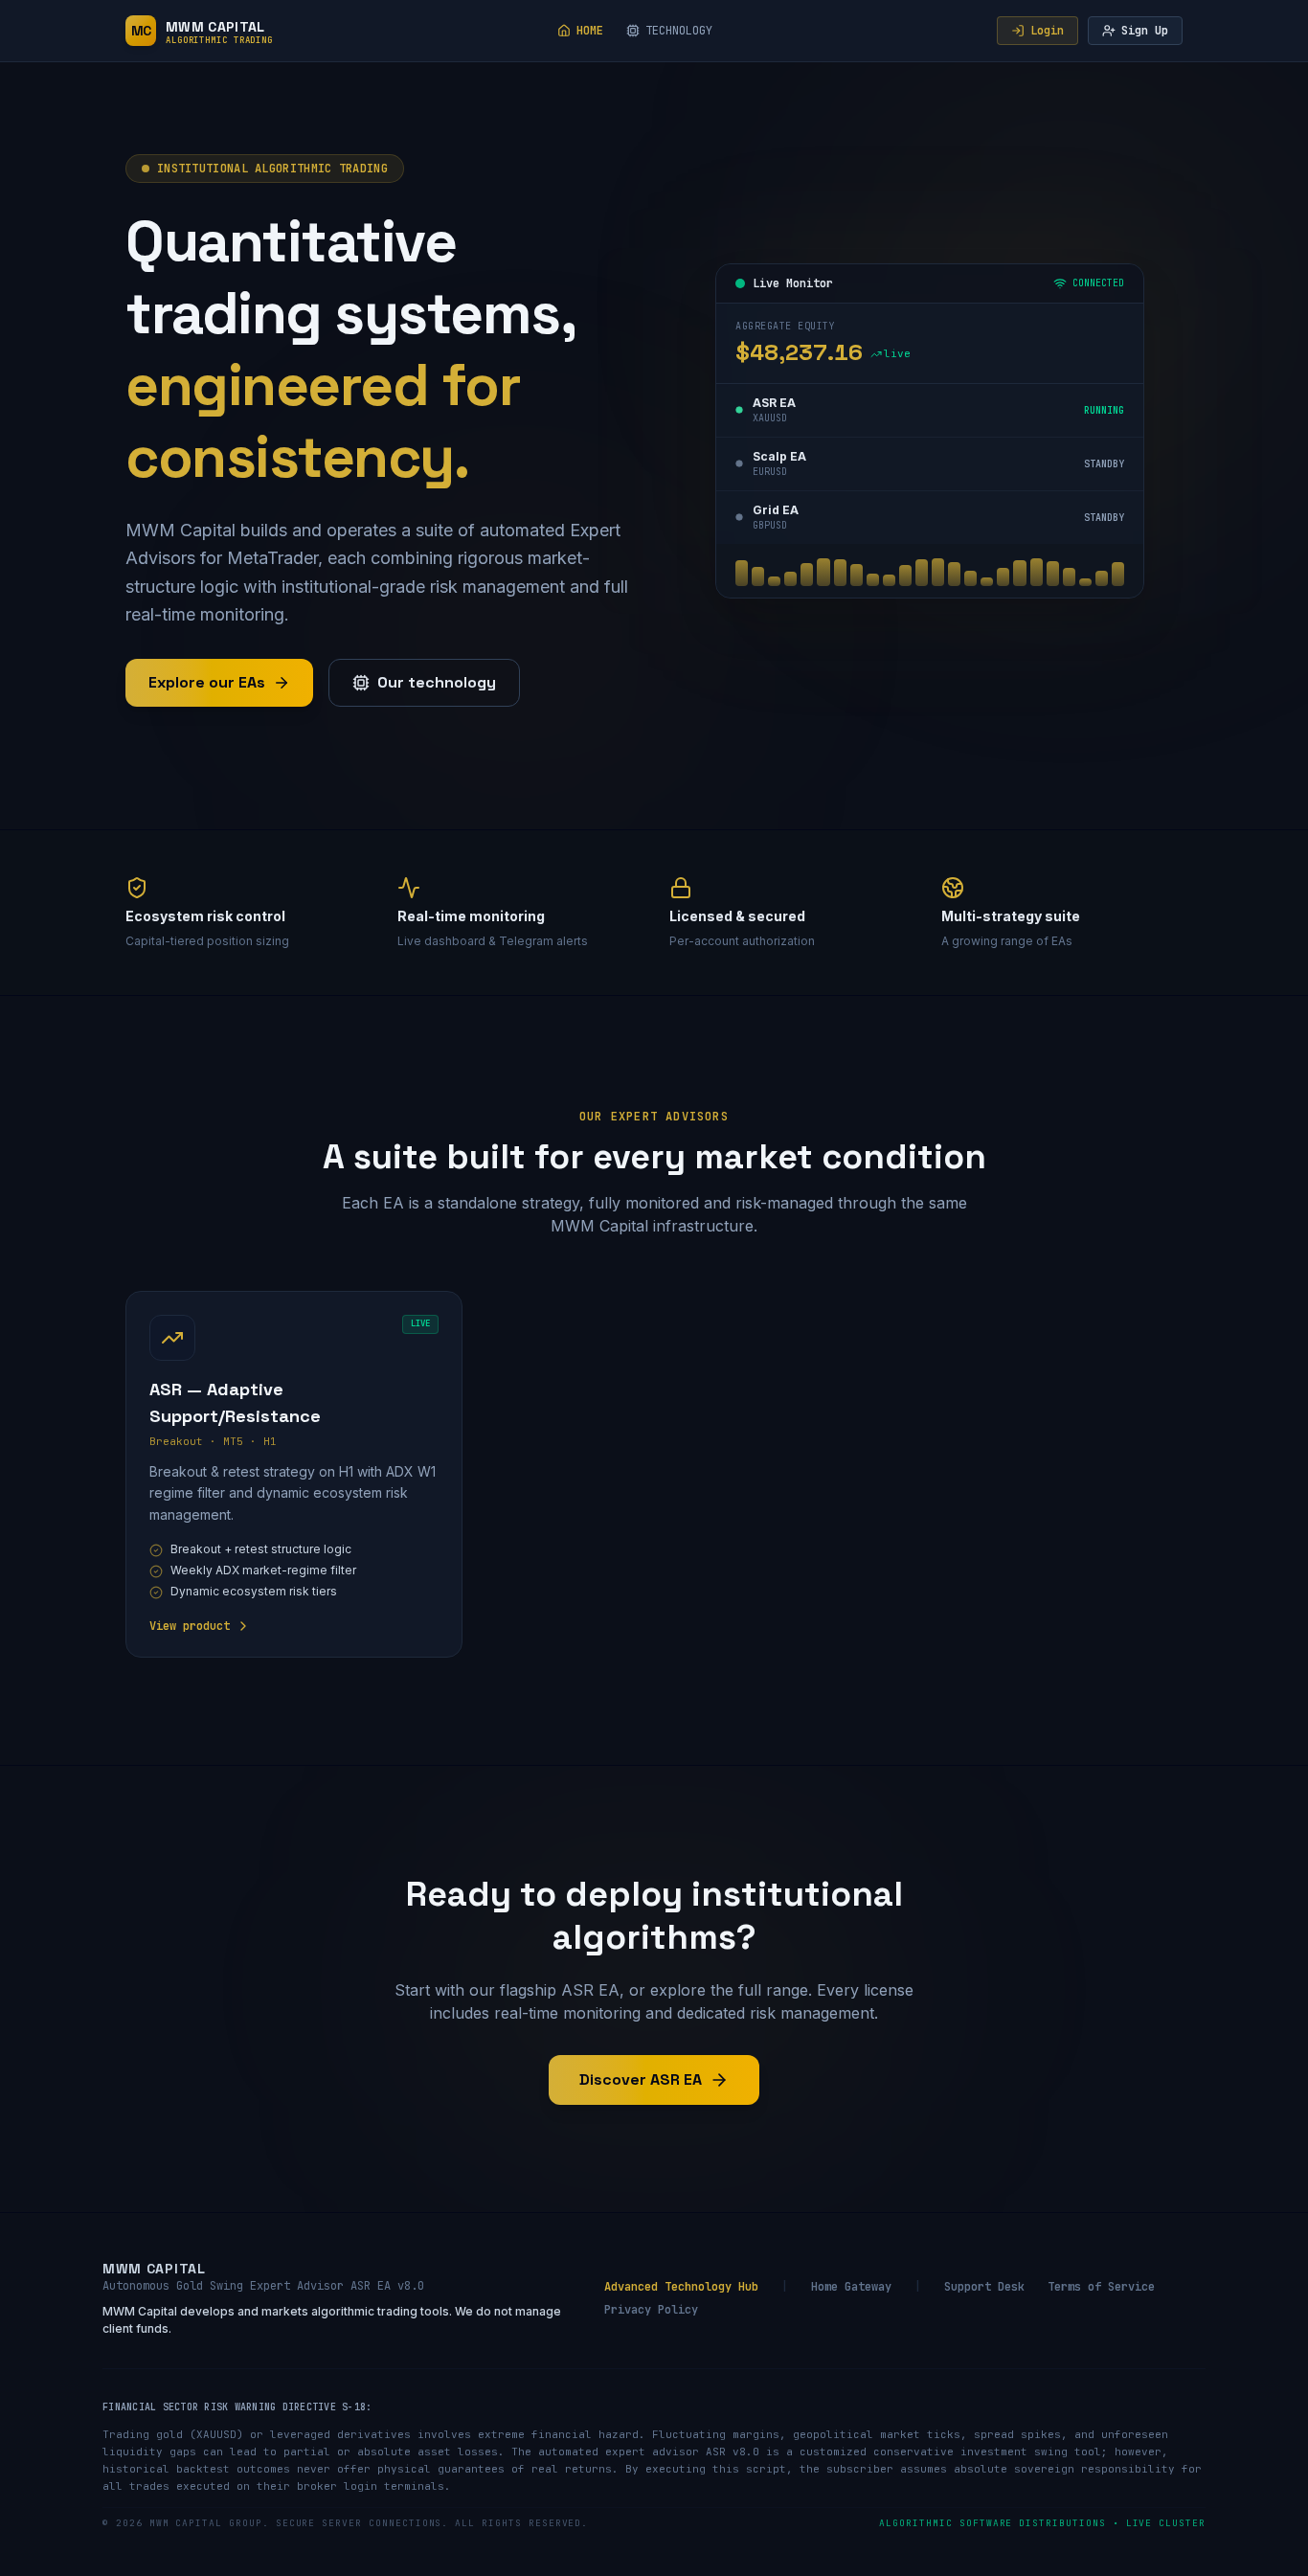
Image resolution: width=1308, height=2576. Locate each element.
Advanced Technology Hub (681, 2287)
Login (1047, 31)
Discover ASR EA (641, 2079)
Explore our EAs (207, 682)
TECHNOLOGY (679, 31)
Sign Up (1145, 31)
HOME (590, 31)
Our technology (437, 682)
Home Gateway (851, 2287)
